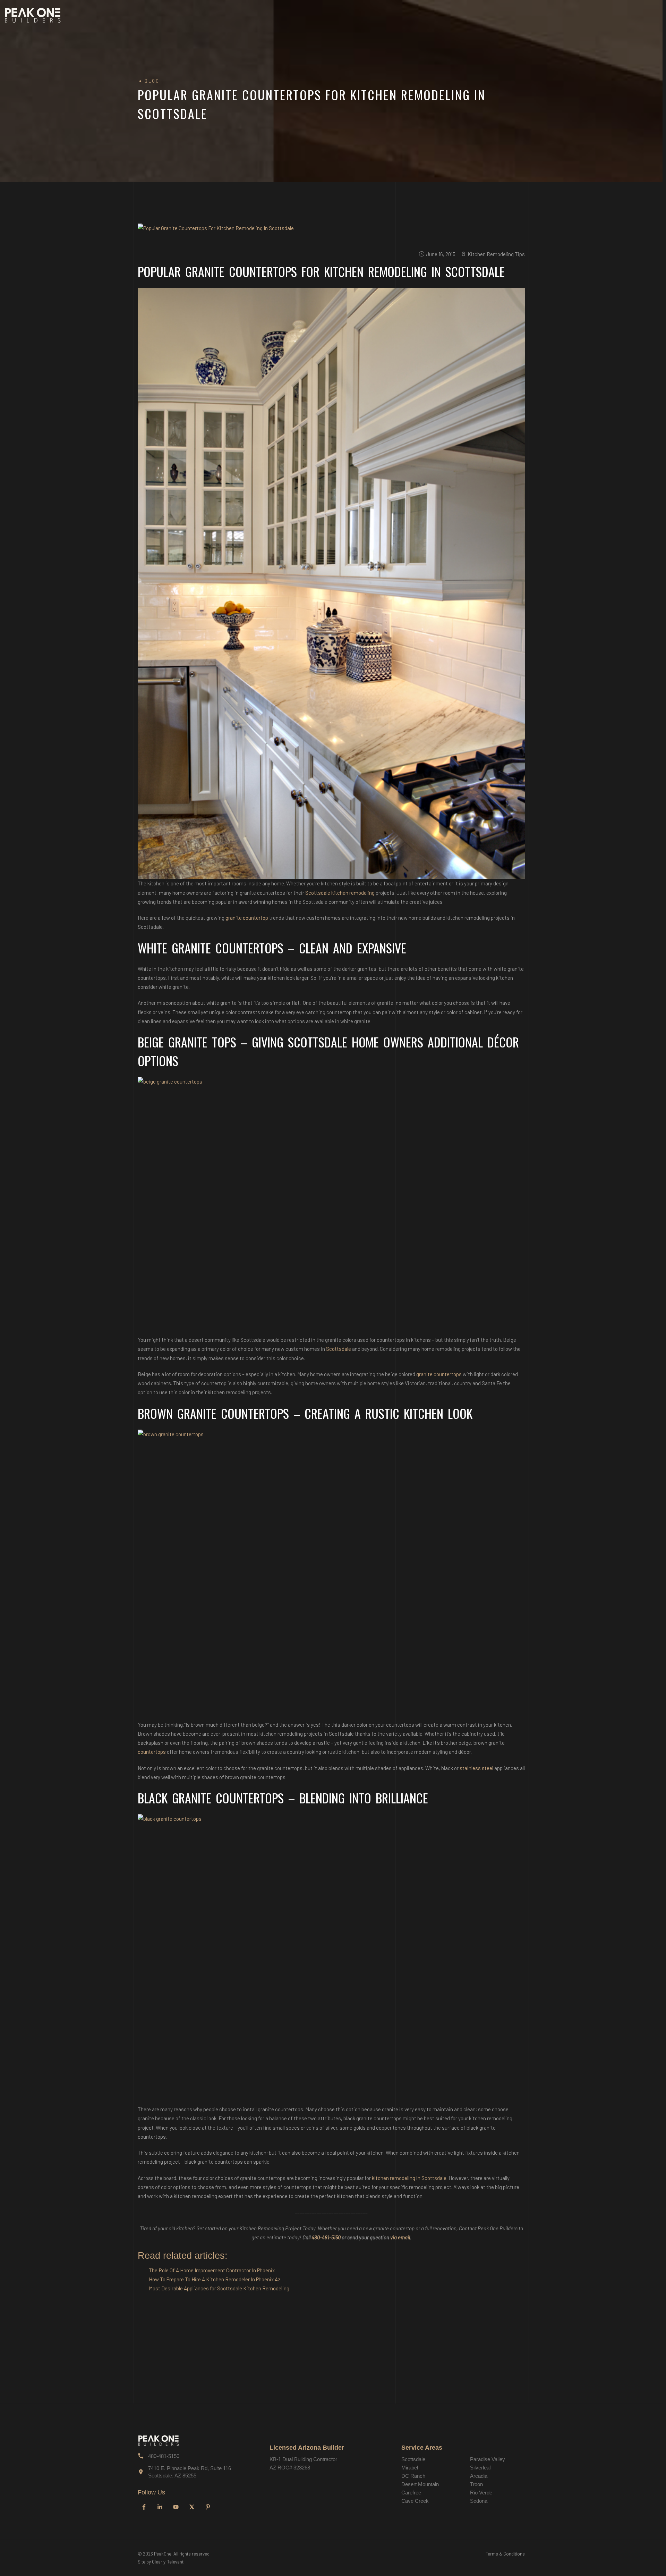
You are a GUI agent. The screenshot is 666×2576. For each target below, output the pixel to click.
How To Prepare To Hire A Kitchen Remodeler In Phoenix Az (215, 2279)
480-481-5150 (326, 2237)
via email (400, 2237)
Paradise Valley (488, 2459)
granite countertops (439, 1374)
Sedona (479, 2501)
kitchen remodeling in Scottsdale (409, 2178)
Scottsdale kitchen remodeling (340, 893)
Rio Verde (481, 2493)
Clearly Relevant (168, 2562)
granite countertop (247, 918)
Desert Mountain (420, 2484)
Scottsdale (339, 1349)
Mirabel (410, 2468)
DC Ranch (413, 2476)
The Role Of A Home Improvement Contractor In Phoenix (212, 2270)
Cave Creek (415, 2501)
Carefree (411, 2493)
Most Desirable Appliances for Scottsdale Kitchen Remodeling (219, 2288)
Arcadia (479, 2476)
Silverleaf (480, 2468)
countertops (152, 1752)
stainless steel (476, 1768)
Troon (476, 2484)
